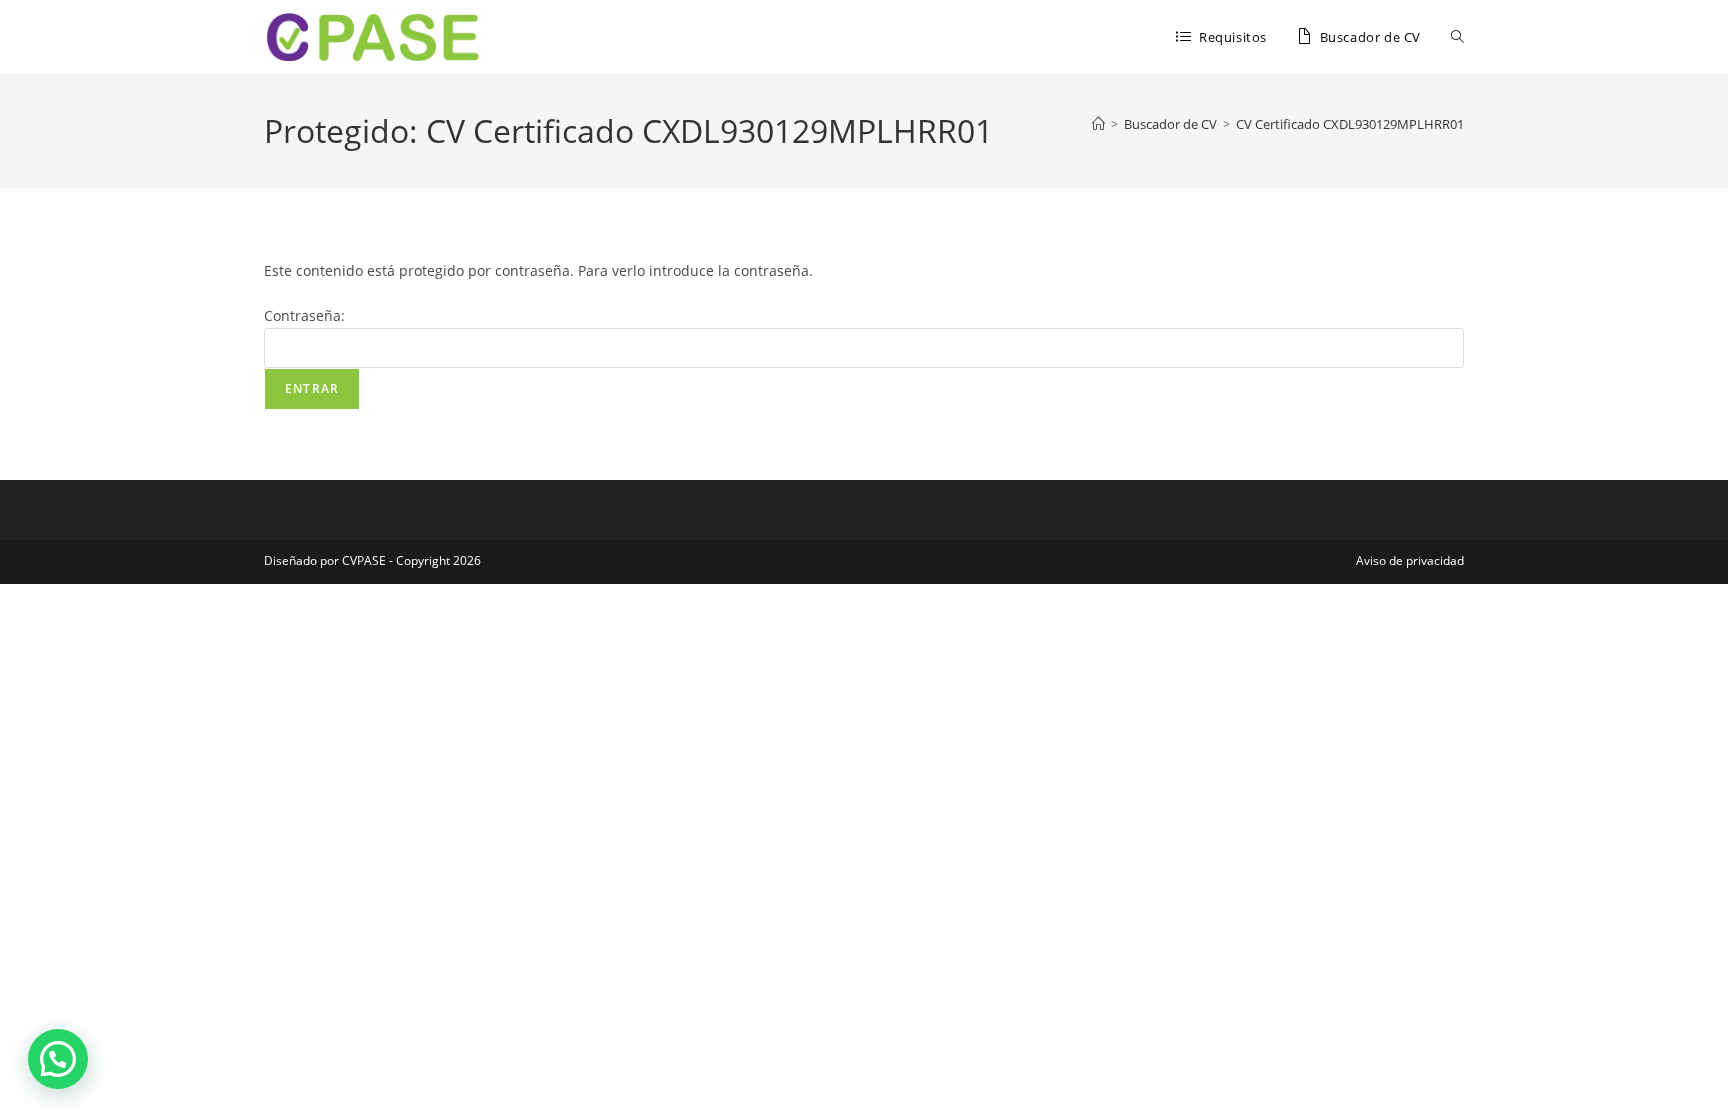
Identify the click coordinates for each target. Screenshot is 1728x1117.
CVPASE (364, 560)
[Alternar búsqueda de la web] (1457, 37)
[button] (58, 1059)
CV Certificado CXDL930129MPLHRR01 (1350, 124)
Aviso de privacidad (1410, 560)
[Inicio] (1098, 124)
